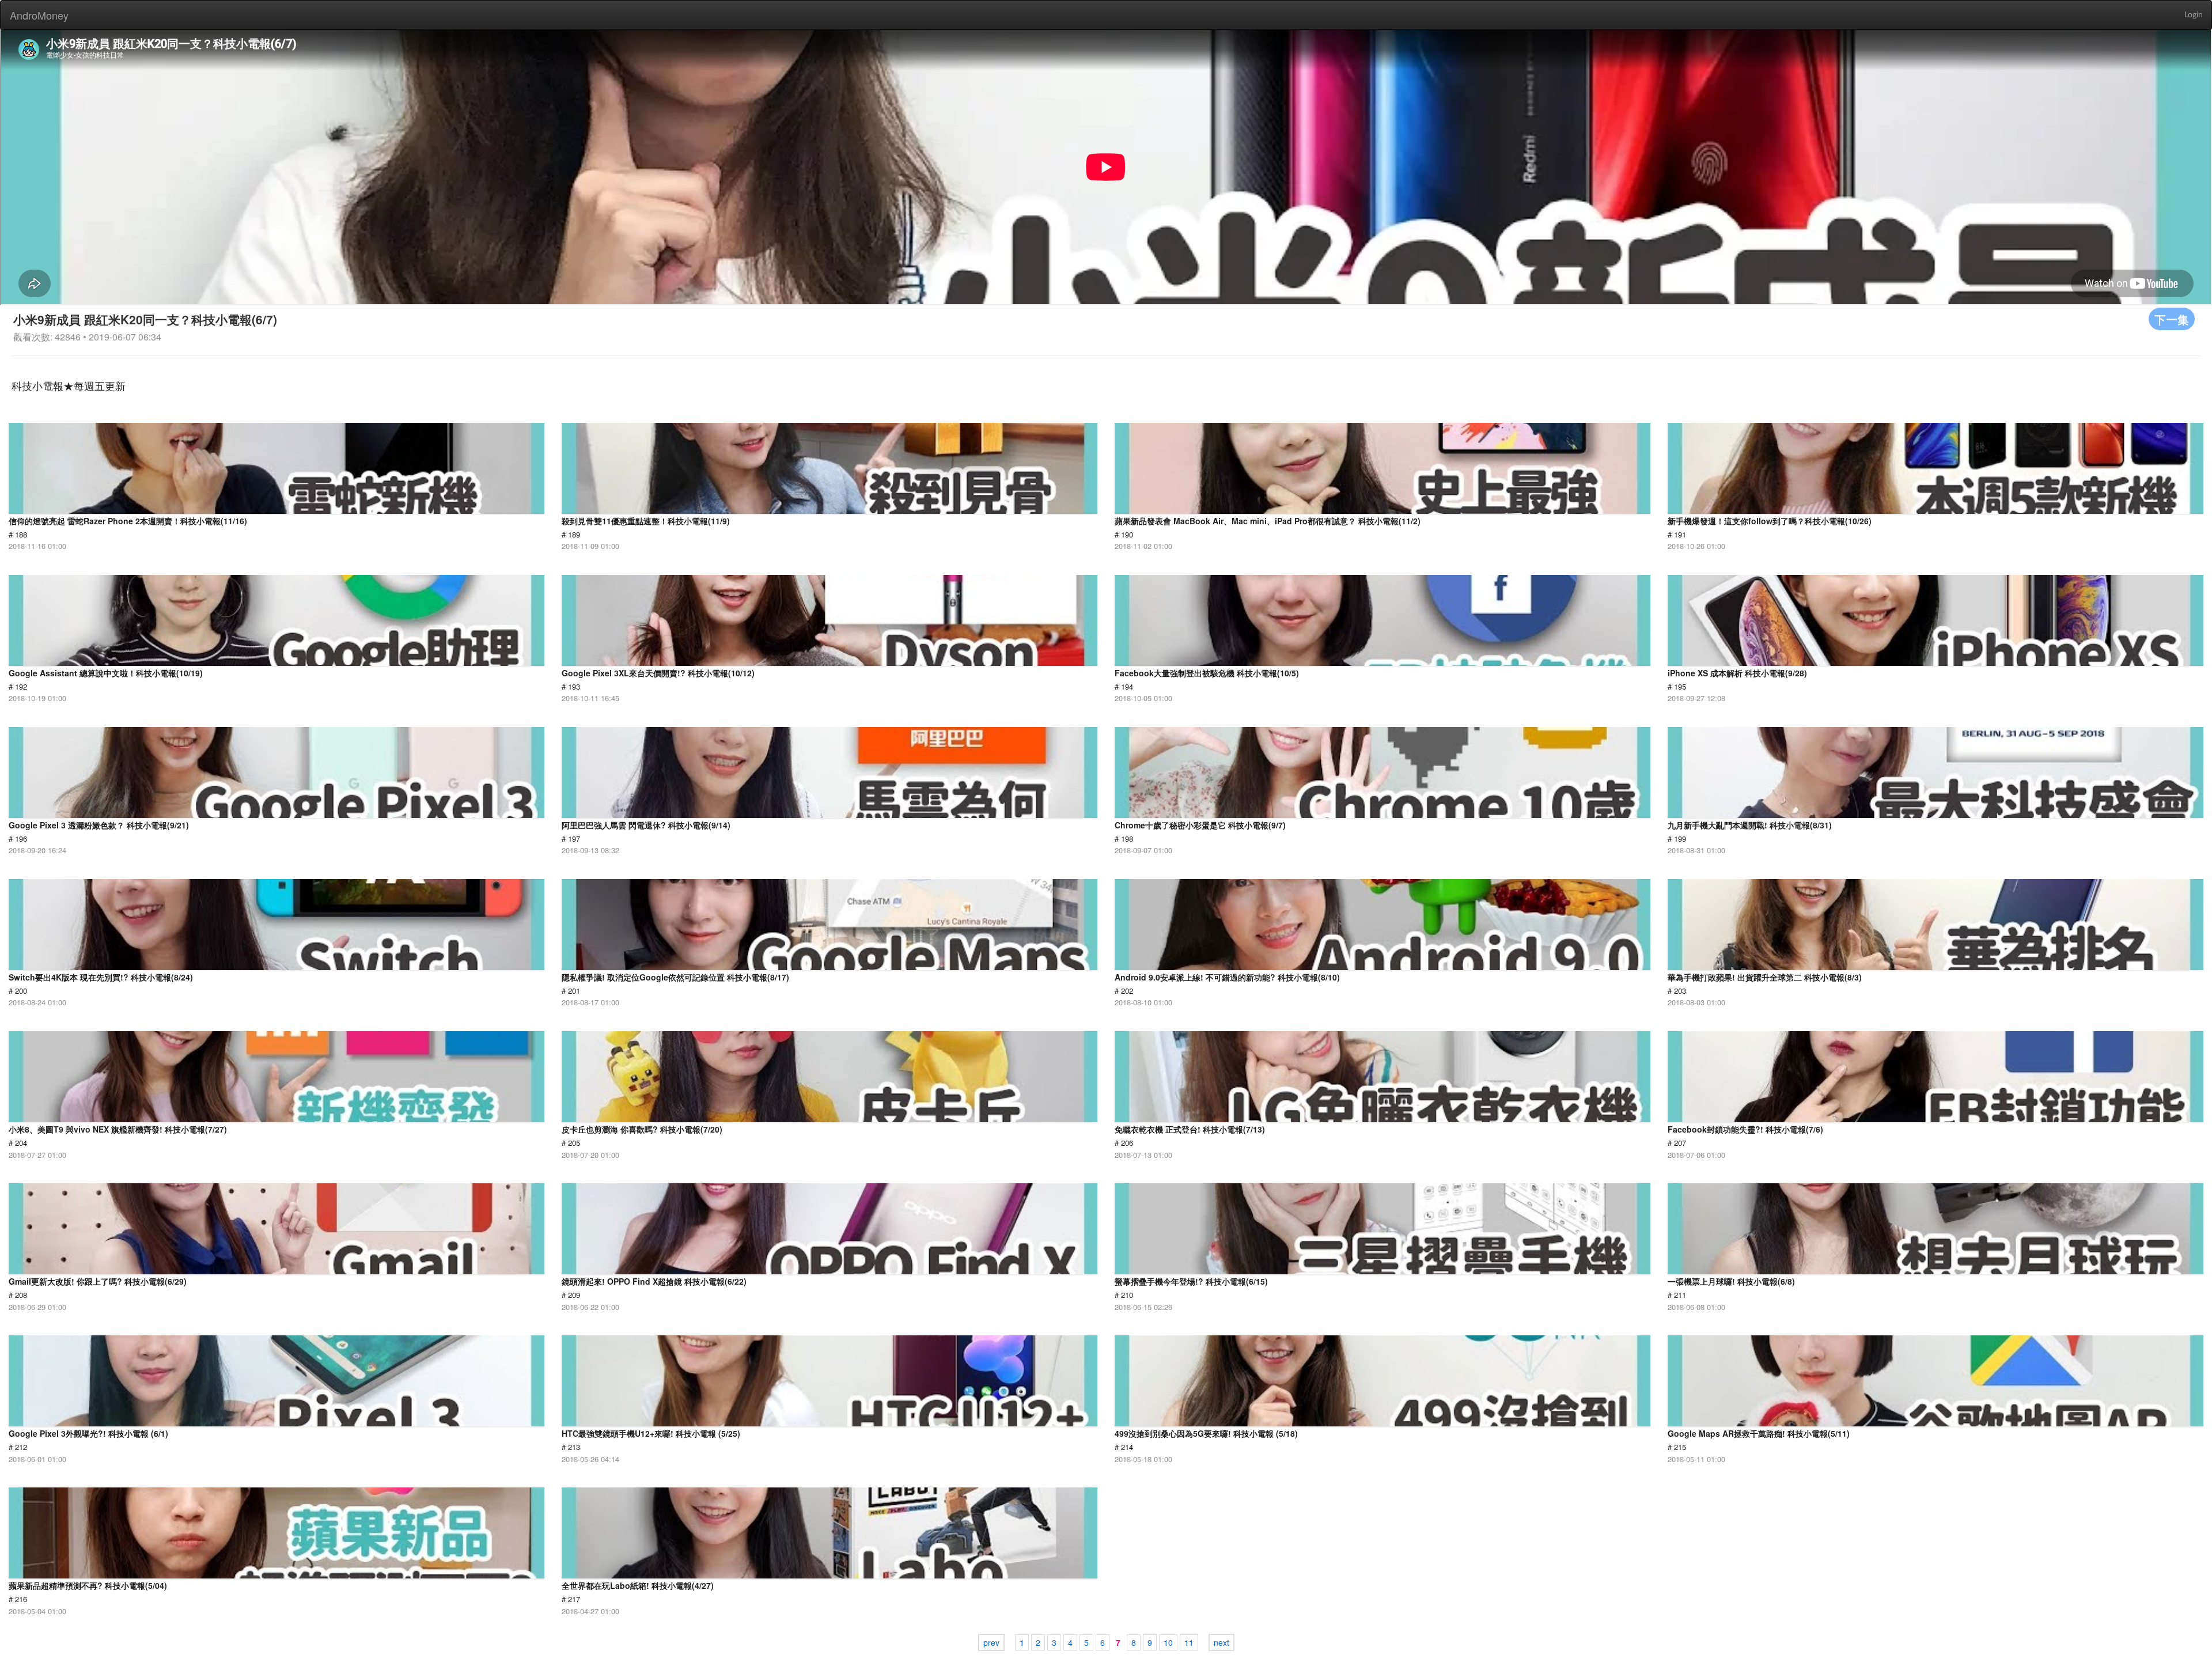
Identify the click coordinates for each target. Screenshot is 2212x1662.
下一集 (2172, 319)
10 (1168, 1642)
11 (1189, 1642)
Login (2194, 15)
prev (991, 1642)
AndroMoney (39, 15)
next (1221, 1642)
